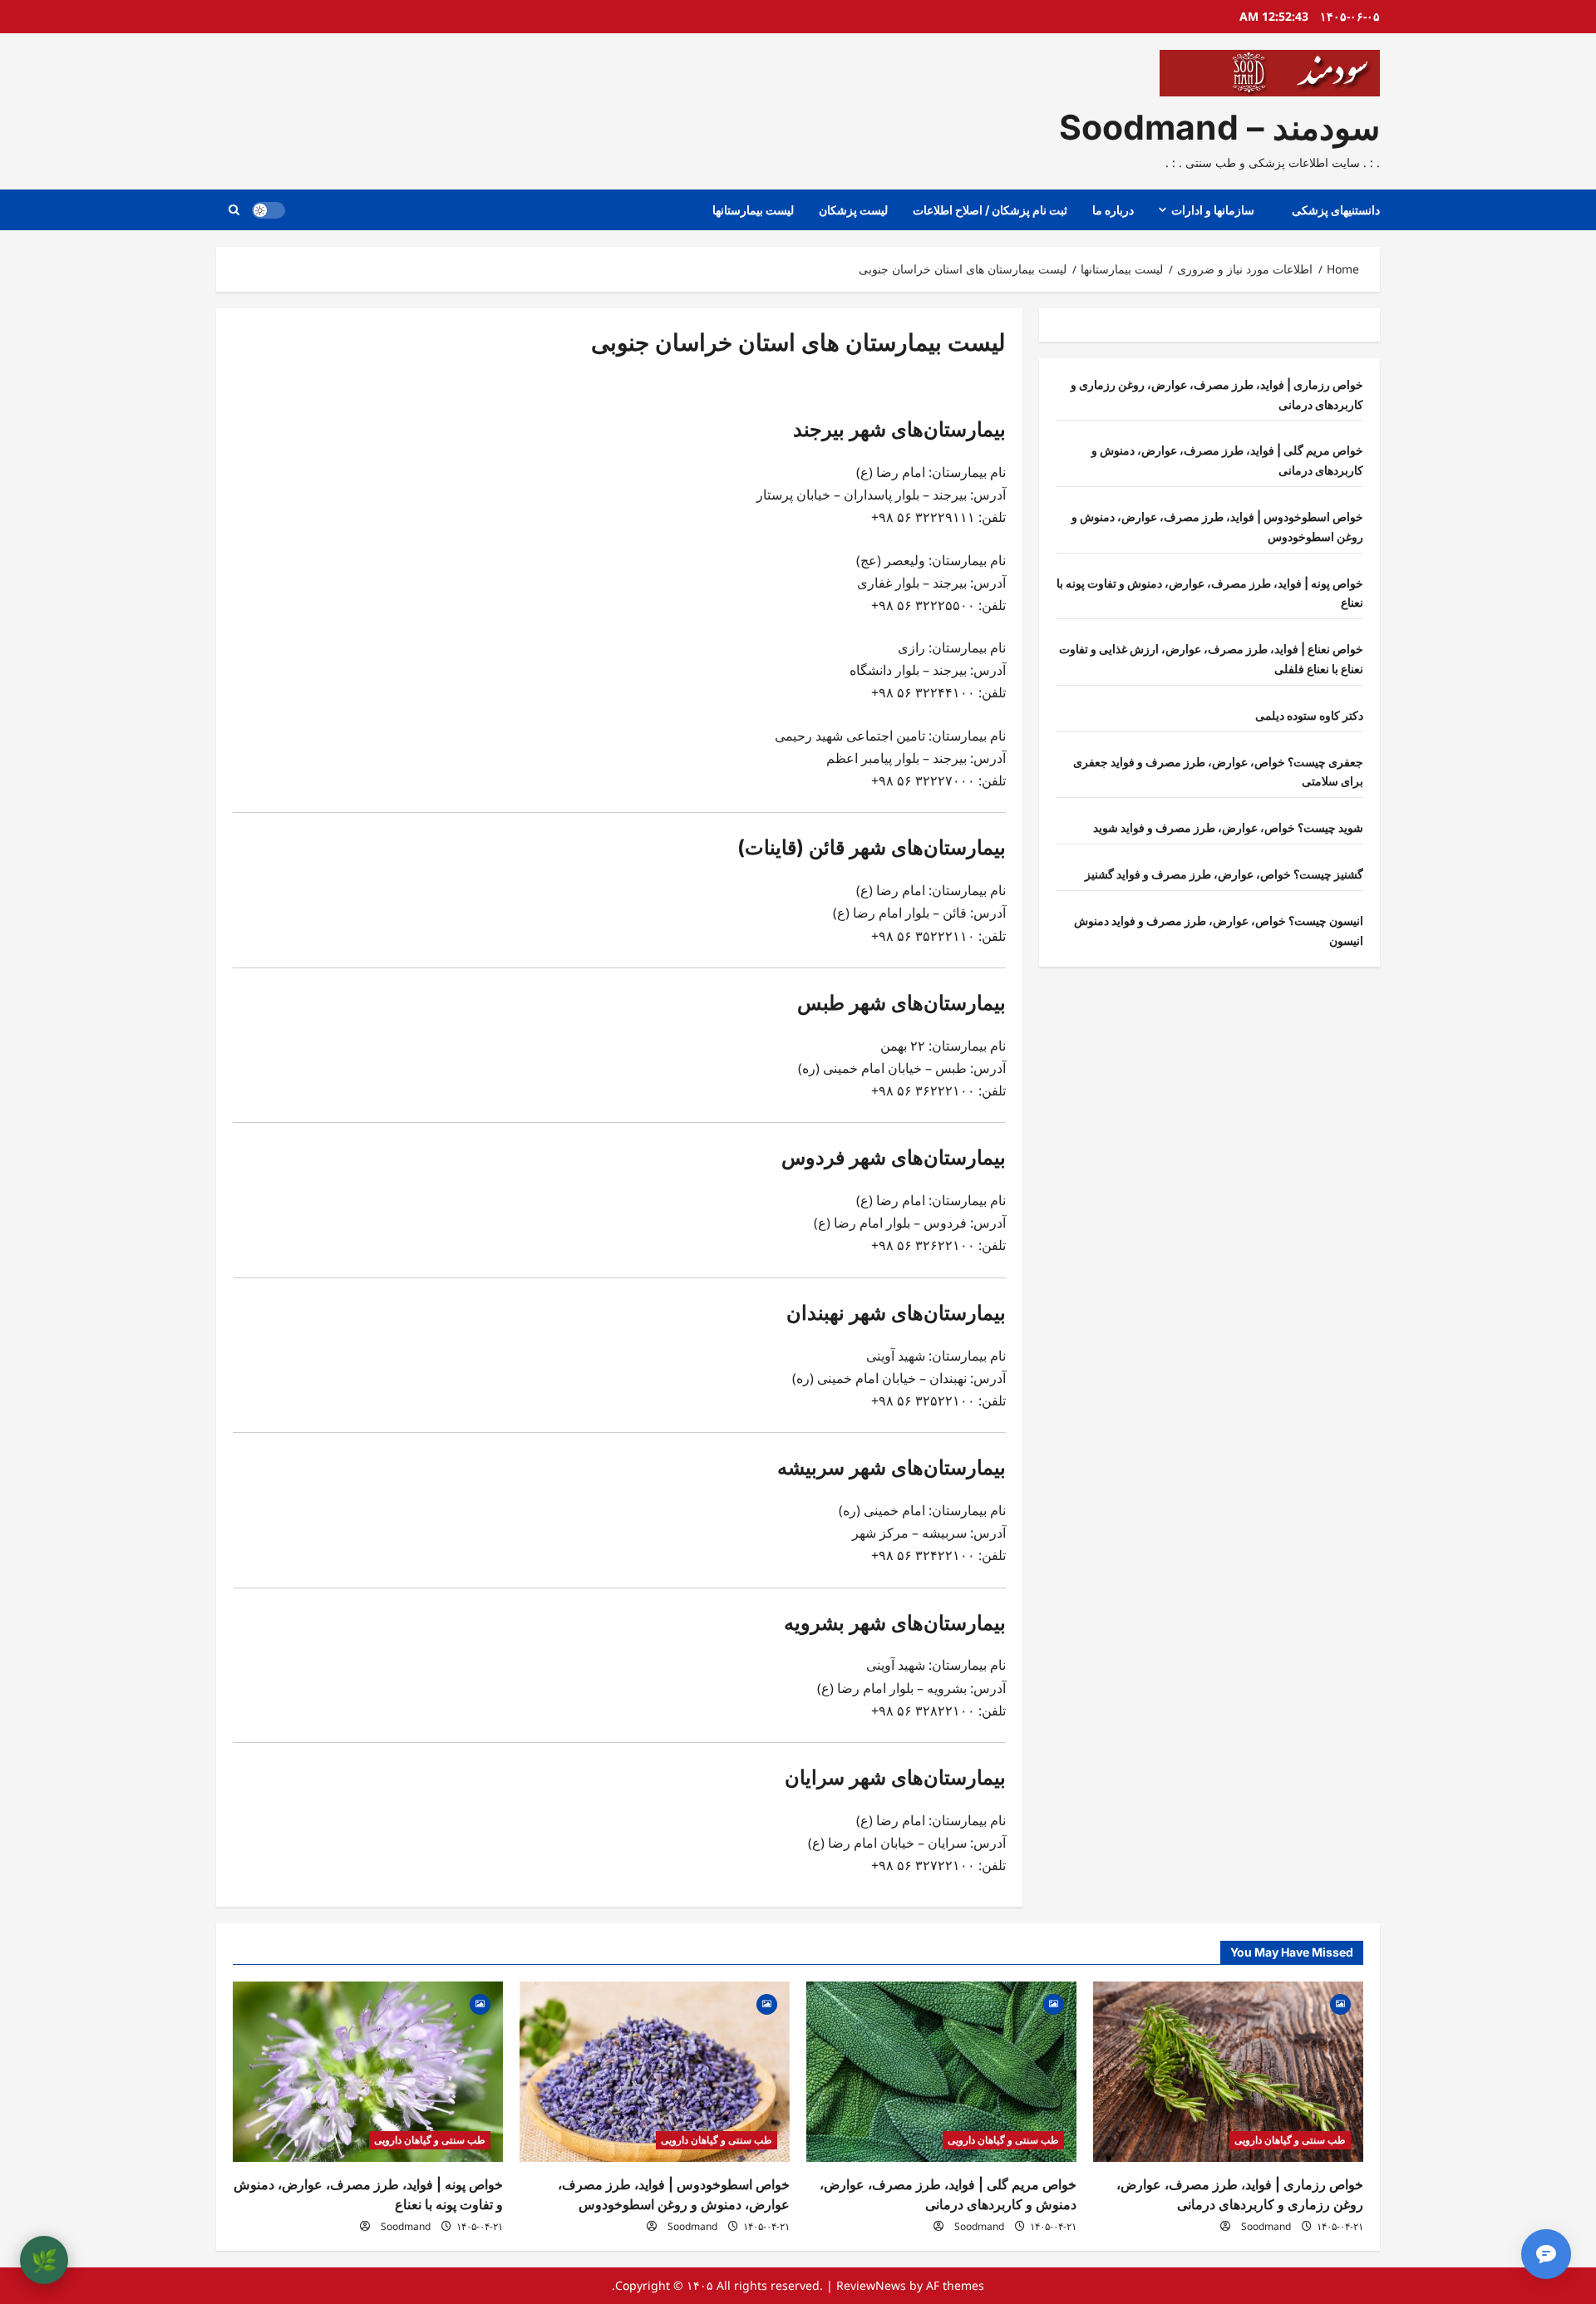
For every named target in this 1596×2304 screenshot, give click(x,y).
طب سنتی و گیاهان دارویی (1290, 2140)
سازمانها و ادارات (1213, 210)
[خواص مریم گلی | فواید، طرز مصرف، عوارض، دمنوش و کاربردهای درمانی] (941, 2072)
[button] (234, 210)
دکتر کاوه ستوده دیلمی (1309, 715)
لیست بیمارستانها (753, 210)
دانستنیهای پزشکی (1336, 210)
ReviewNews (871, 2285)
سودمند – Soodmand (1219, 127)
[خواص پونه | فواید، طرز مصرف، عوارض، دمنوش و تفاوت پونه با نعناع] (368, 2072)
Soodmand (1266, 2226)
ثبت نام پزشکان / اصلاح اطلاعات (990, 210)
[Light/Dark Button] (268, 210)
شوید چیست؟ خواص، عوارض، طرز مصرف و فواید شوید (1228, 827)
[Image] (1340, 2003)
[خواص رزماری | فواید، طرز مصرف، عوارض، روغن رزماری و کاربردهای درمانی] (1228, 2072)
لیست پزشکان (853, 210)
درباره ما (1113, 210)
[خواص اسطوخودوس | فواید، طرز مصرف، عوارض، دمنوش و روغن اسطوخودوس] (655, 2072)
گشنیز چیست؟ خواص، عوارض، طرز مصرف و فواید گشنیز (1224, 874)
